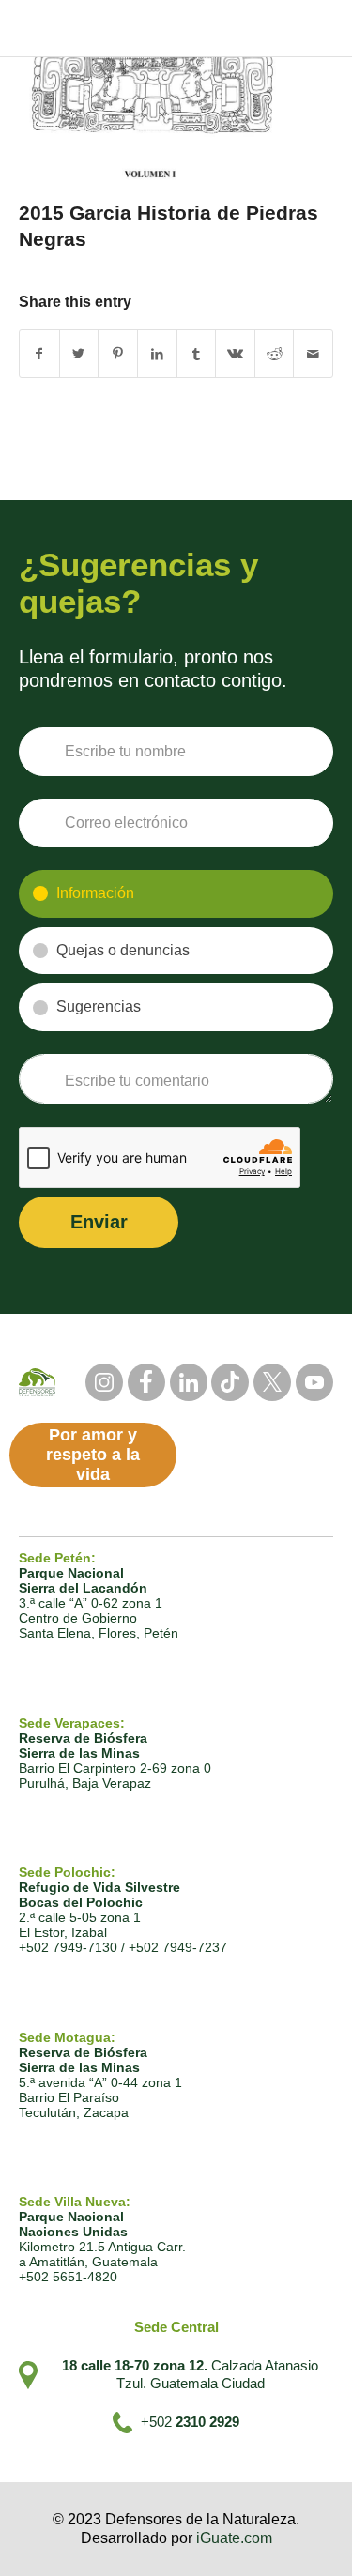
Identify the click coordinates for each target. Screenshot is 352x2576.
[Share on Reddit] (275, 354)
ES (290, 11)
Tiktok (230, 1382)
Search (230, 10)
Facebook (146, 1382)
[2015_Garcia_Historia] (153, 119)
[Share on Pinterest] (118, 354)
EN (323, 11)
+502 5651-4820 (68, 2277)
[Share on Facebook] (39, 354)
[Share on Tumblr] (197, 354)
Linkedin (189, 1382)
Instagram (104, 1382)
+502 (190, 2422)
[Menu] (320, 39)
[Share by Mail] (313, 354)
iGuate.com (234, 2538)
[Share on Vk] (235, 354)
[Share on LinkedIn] (157, 354)
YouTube (314, 1382)
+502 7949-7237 (178, 1947)
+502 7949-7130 (68, 1947)
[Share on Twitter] (79, 354)
